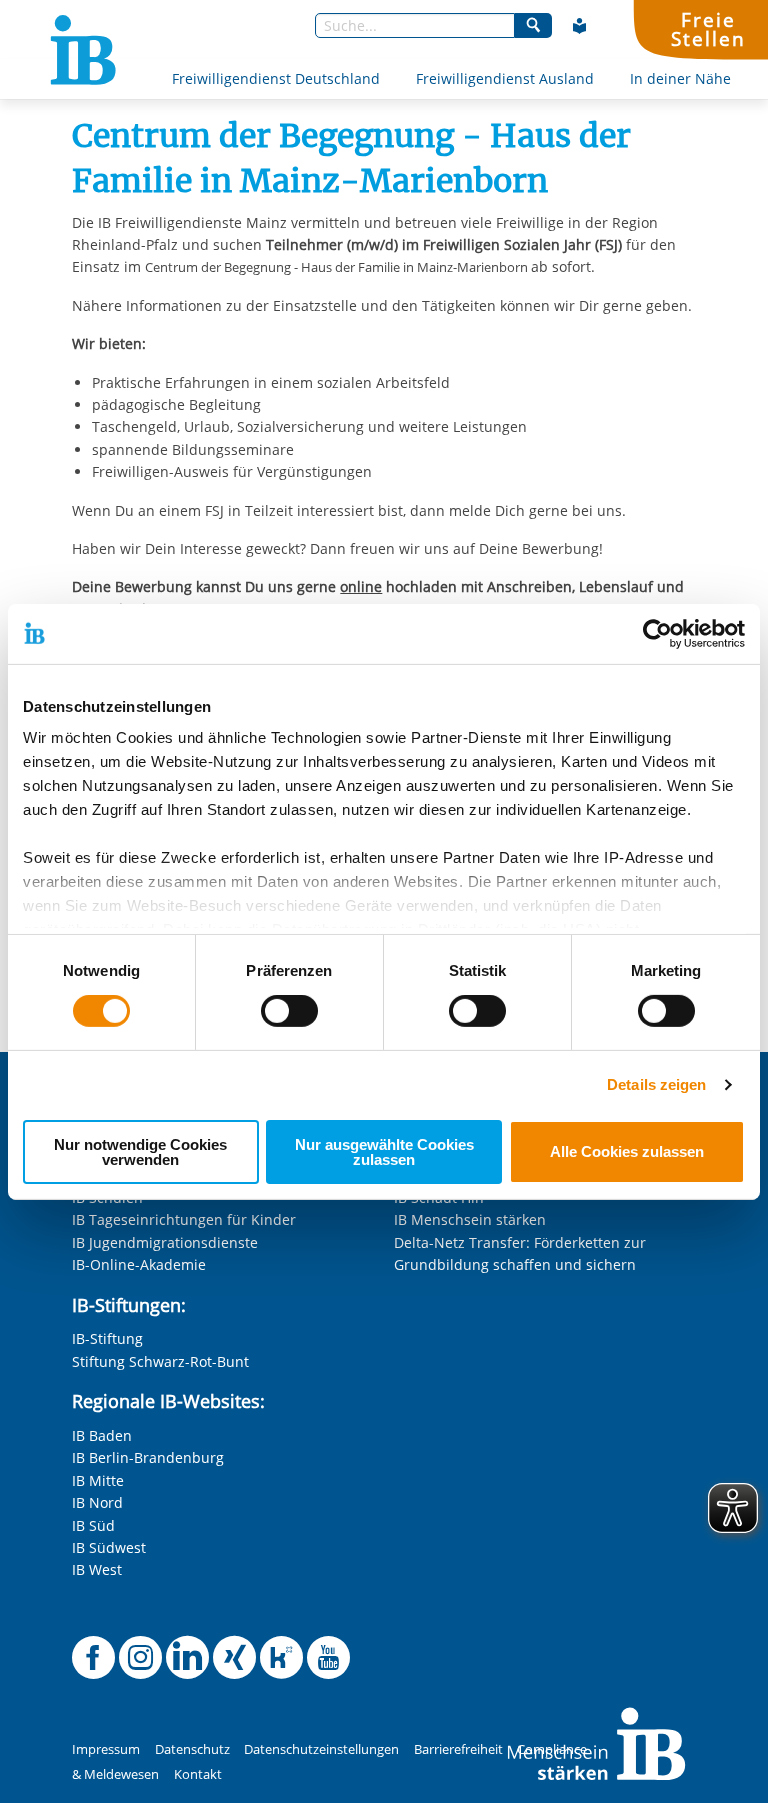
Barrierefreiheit (458, 1749)
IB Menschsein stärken (470, 1219)
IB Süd (93, 1525)
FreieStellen (708, 29)
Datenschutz (192, 1749)
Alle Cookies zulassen (627, 1151)
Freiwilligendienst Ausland (505, 78)
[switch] (289, 1011)
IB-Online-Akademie (139, 1264)
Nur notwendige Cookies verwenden (140, 1152)
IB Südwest (109, 1547)
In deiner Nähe (680, 78)
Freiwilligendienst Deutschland (276, 78)
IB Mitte (98, 1480)
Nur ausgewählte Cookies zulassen (384, 1152)
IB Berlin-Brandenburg (148, 1457)
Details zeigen (656, 1084)
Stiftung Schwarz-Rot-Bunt (160, 1361)
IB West (97, 1569)
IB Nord (97, 1502)
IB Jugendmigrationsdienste (165, 1242)
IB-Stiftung (107, 1338)
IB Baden (102, 1435)
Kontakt (198, 1774)
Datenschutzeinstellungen (321, 1749)
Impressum (106, 1749)
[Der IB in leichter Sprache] (580, 26)
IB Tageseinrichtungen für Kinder (184, 1219)
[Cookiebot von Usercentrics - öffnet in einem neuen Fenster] (657, 633)
